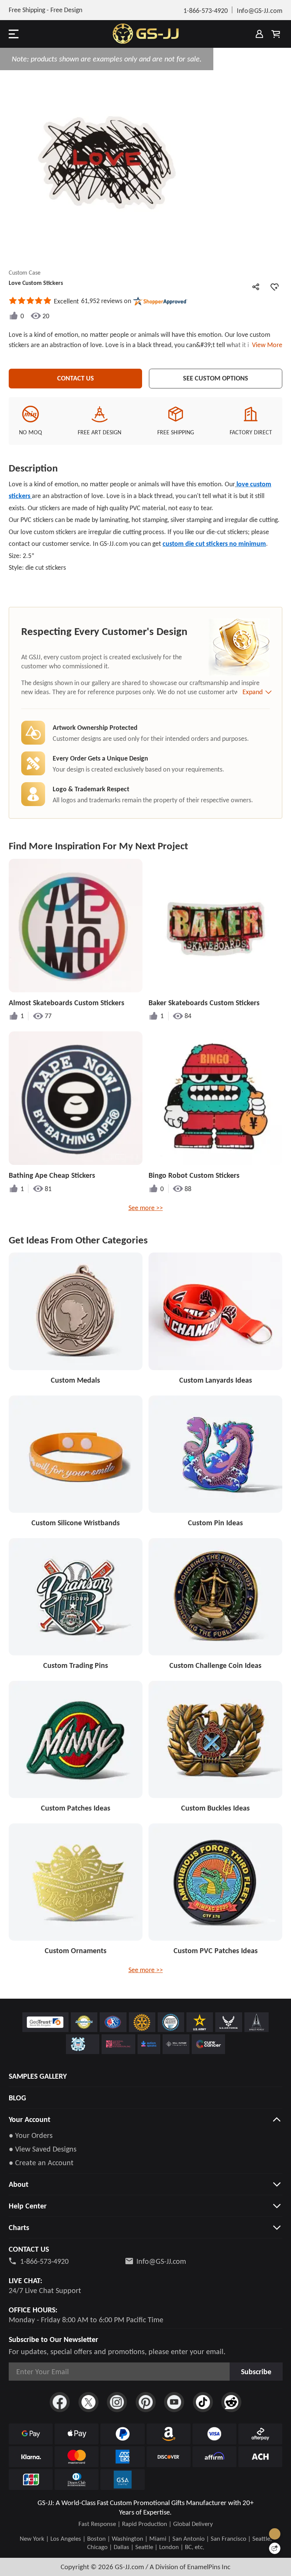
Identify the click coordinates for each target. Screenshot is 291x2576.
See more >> (146, 1208)
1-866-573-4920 (44, 2261)
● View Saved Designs (43, 2149)
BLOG (17, 2098)
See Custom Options (216, 378)
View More (266, 345)
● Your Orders (31, 2135)
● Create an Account (41, 2163)
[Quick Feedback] (275, 2548)
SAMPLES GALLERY (38, 2076)
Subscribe (256, 2372)
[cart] (276, 34)
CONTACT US (76, 378)
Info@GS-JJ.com (161, 2261)
